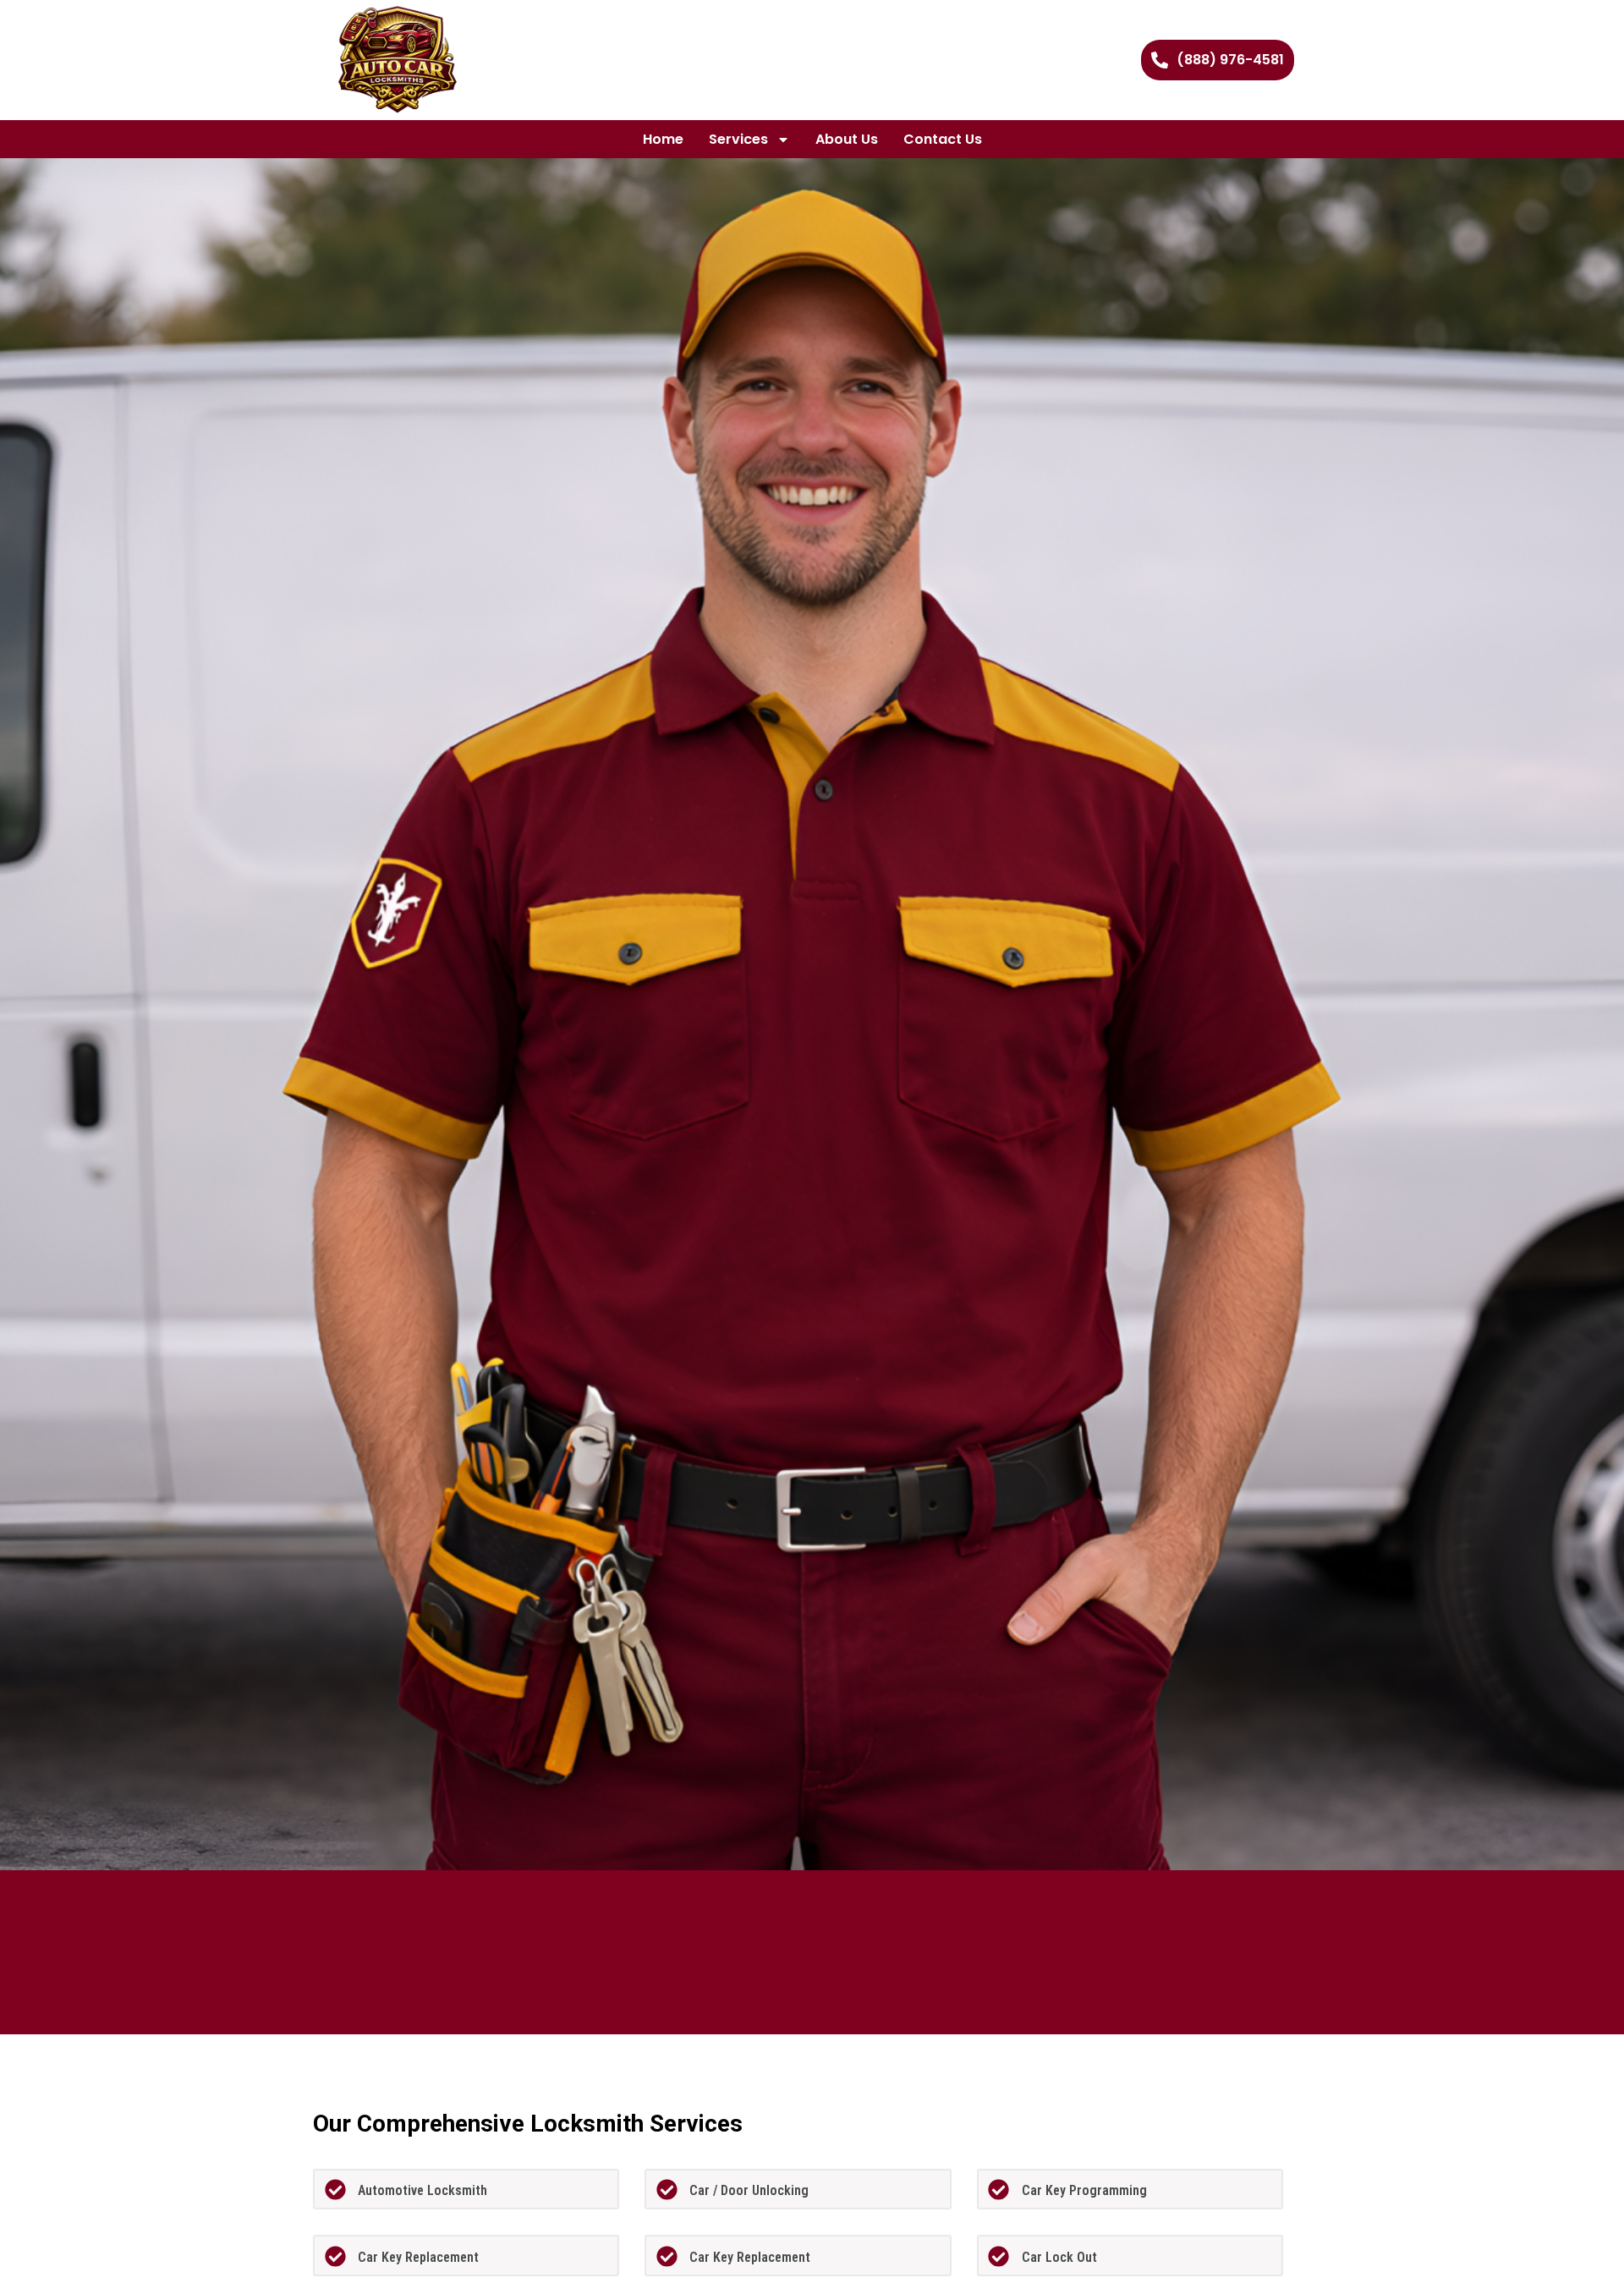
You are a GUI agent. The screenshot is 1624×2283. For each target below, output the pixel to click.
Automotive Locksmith (422, 2190)
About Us (847, 139)
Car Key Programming (1084, 2190)
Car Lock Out (1059, 2257)
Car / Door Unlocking (749, 2190)
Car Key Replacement (418, 2257)
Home (663, 139)
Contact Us (943, 139)
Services (738, 139)
